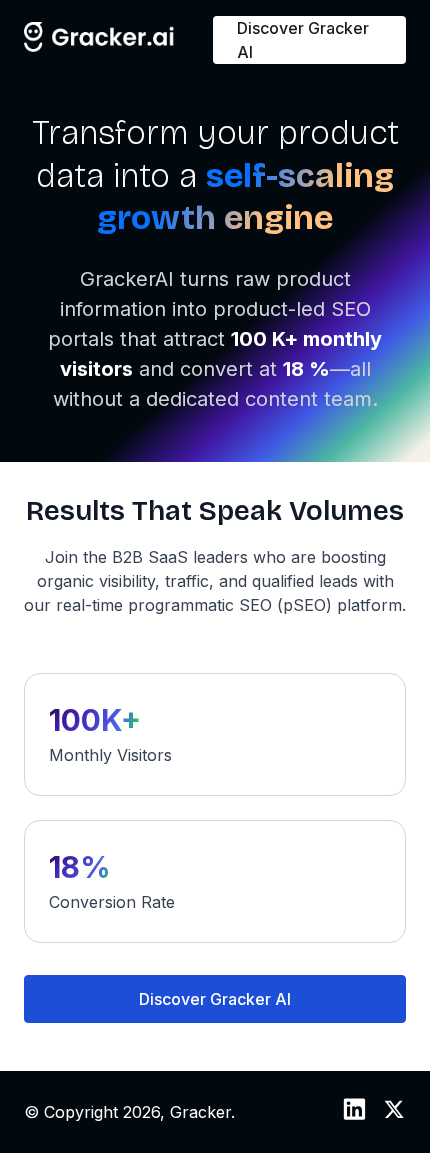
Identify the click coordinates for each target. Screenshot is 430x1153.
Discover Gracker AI (303, 40)
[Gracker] (99, 46)
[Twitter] (394, 1115)
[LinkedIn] (354, 1115)
